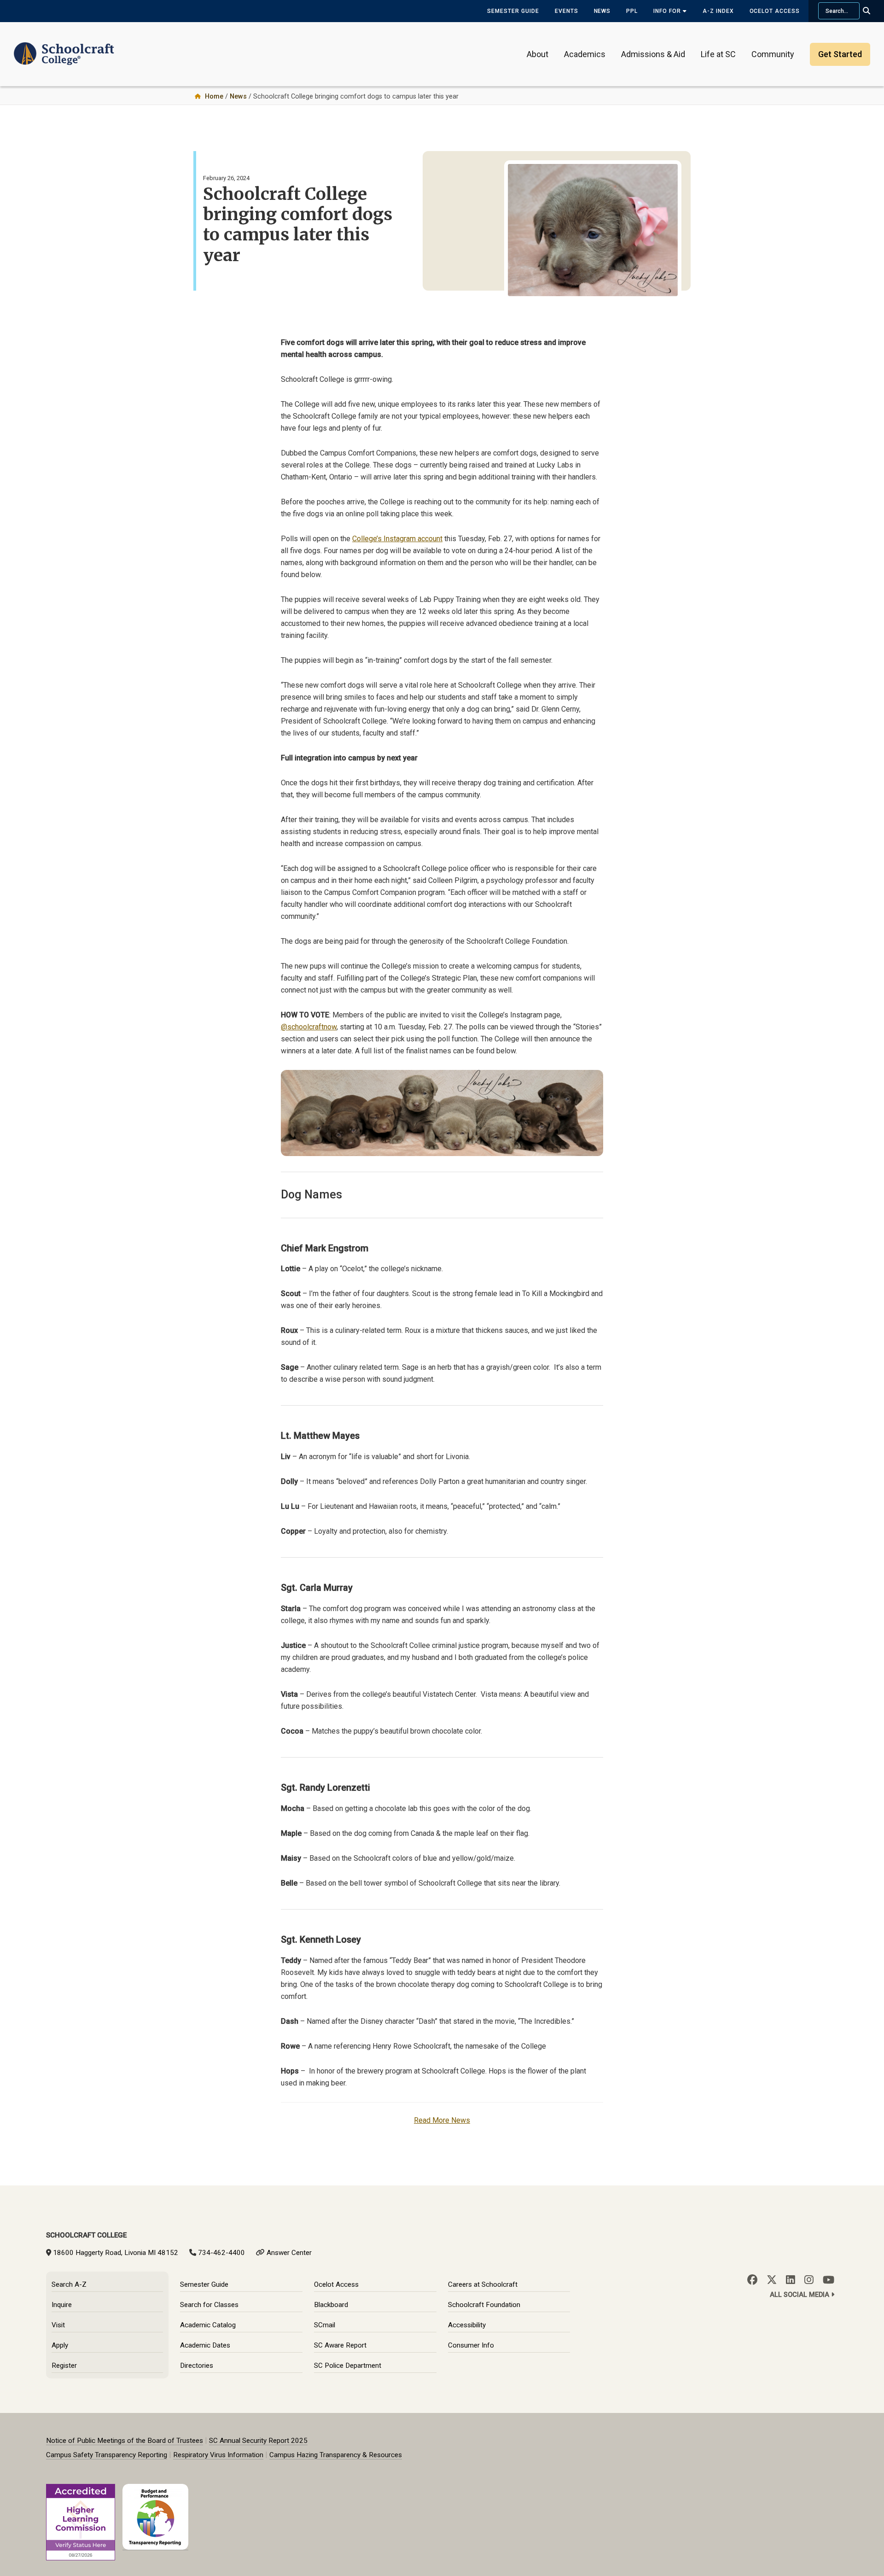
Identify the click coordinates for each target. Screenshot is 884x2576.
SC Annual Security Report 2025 (258, 2441)
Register (64, 2366)
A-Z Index (718, 11)
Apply (60, 2345)
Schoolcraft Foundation (484, 2305)
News (602, 11)
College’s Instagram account (397, 539)
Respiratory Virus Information (218, 2455)
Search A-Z (69, 2284)
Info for (668, 11)
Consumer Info (471, 2345)
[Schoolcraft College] (64, 48)
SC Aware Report (340, 2345)
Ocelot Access (775, 11)
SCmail (325, 2325)
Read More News (442, 2120)
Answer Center (289, 2253)
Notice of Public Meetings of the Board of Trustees (125, 2441)
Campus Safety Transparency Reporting (107, 2455)
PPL (632, 11)
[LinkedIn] (791, 2280)
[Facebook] (752, 2280)
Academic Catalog (208, 2325)
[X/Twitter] (772, 2280)
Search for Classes (209, 2305)
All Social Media (800, 2295)
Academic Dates (205, 2345)
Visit (58, 2325)
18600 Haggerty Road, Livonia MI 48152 (116, 2253)
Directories (197, 2366)
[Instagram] (809, 2280)
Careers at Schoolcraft (483, 2284)
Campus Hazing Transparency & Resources (336, 2455)
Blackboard (331, 2305)
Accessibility (467, 2325)
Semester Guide (513, 11)
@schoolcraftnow (309, 1027)
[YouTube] (829, 2280)
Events (567, 11)
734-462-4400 (221, 2253)
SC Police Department (348, 2366)
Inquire (62, 2305)
